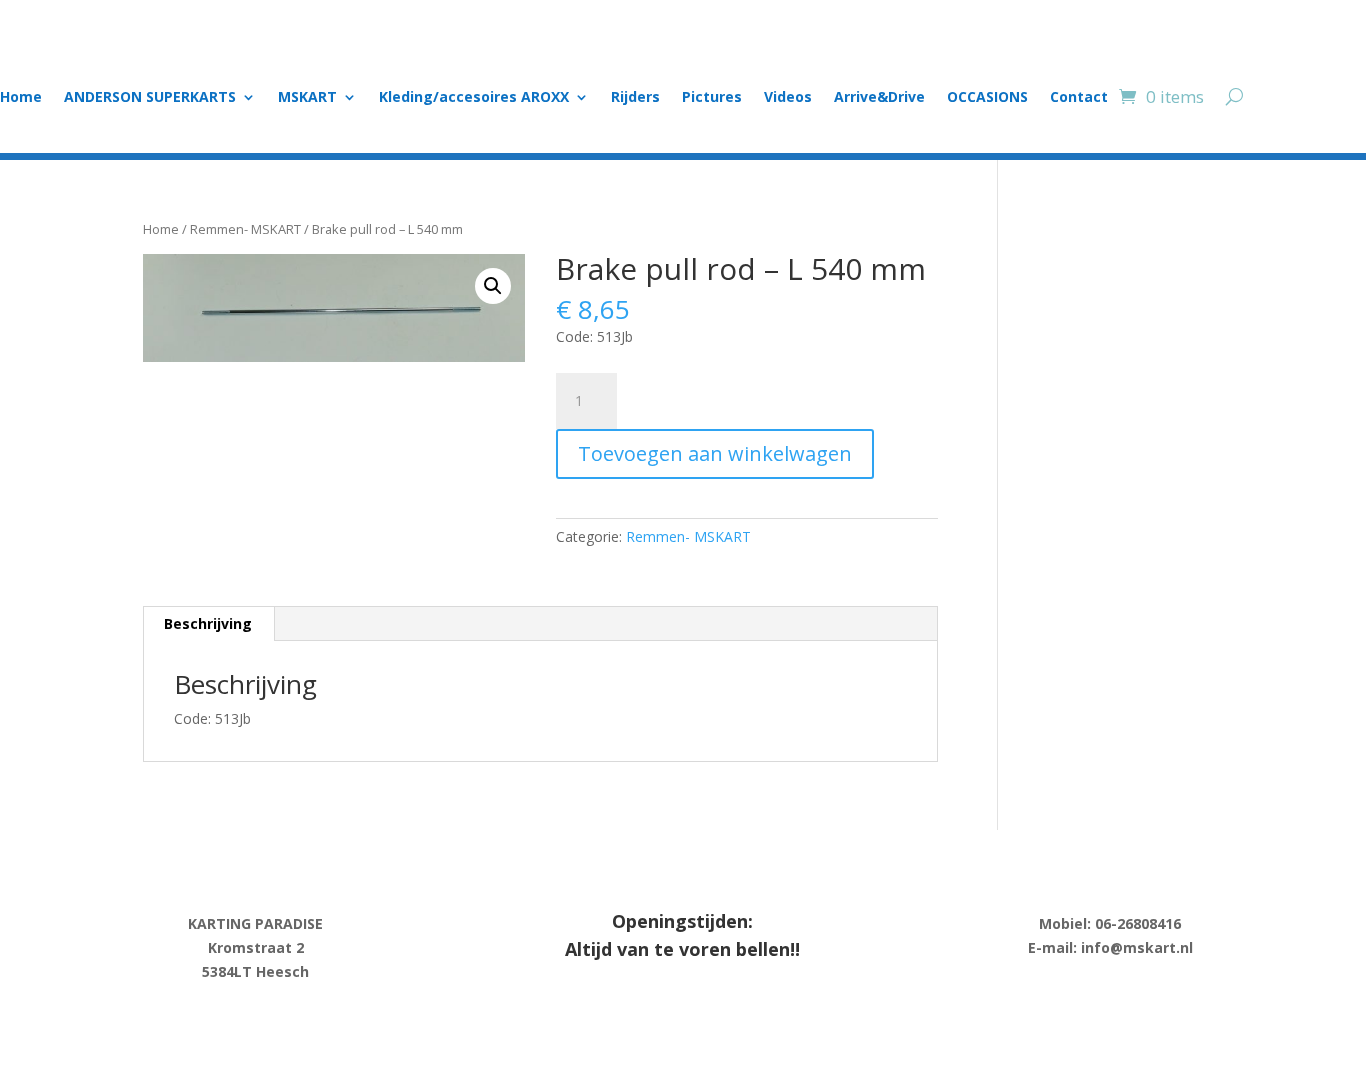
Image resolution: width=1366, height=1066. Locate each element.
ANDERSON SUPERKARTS (150, 98)
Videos (788, 98)
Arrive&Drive (879, 98)
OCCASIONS (987, 98)
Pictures (712, 98)
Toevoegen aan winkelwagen (715, 453)
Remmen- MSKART (245, 229)
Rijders (635, 98)
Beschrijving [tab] (208, 623)
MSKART (307, 98)
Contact (1079, 98)
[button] (493, 286)
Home (21, 98)
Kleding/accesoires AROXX (474, 98)
